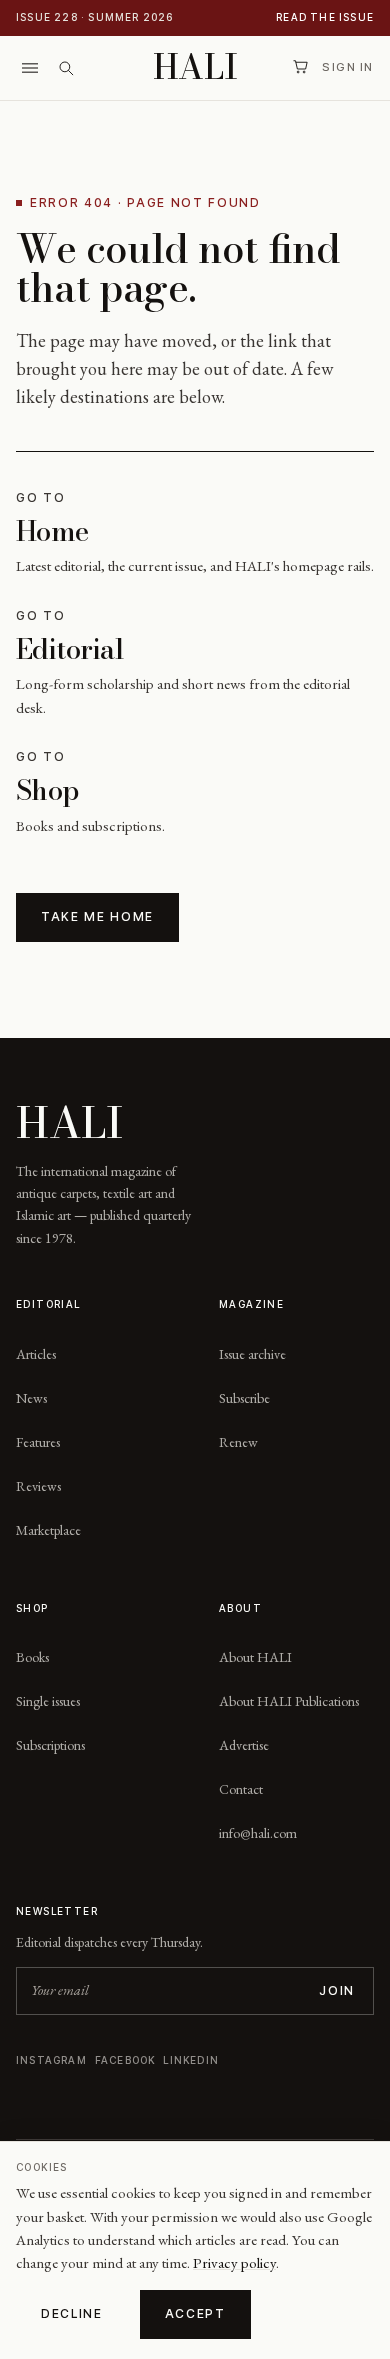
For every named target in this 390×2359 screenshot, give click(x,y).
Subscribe (244, 1398)
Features (38, 1442)
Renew (238, 1442)
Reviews (38, 1486)
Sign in (348, 67)
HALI (195, 67)
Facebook (125, 2060)
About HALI (255, 1657)
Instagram (51, 2060)
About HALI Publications (289, 1701)
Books (32, 1657)
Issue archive (252, 1354)
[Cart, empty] (300, 67)
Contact (241, 1789)
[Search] (66, 68)
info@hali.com (258, 1833)
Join (337, 1990)
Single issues (48, 1701)
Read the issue (325, 17)
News (31, 1398)
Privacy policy (234, 2262)
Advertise (244, 1745)
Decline (72, 2313)
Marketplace (48, 1530)
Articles (36, 1354)
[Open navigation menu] (30, 68)
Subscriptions (50, 1745)
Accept (195, 2313)
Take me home (97, 916)
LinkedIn (191, 2060)
